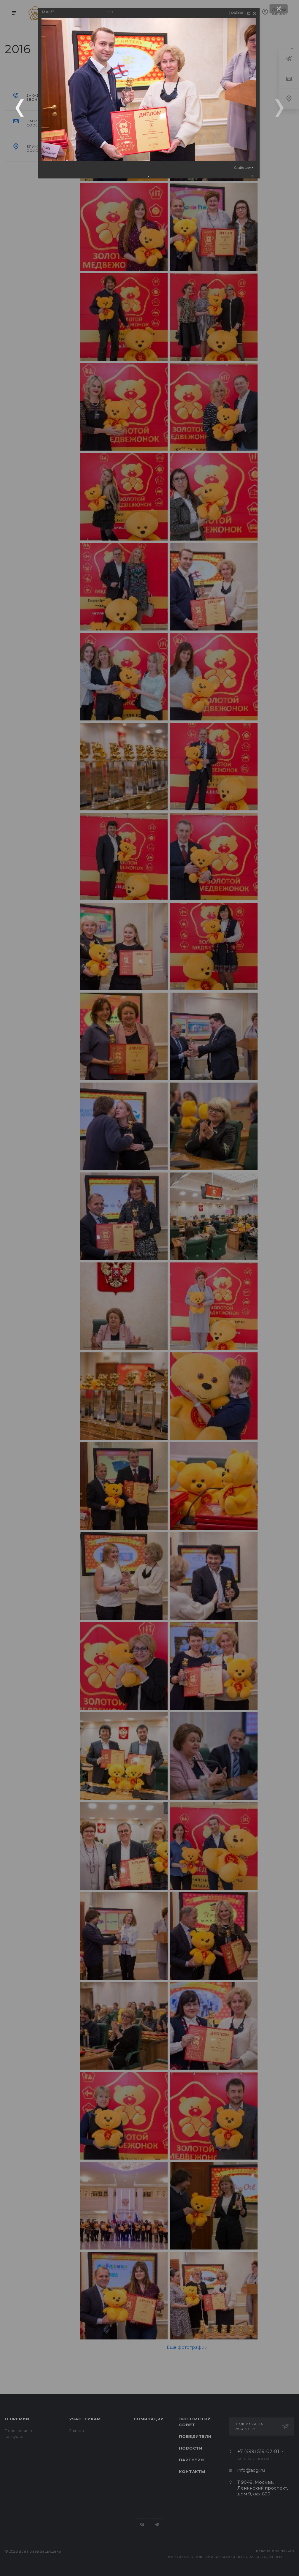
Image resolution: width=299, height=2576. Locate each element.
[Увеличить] (249, 13)
